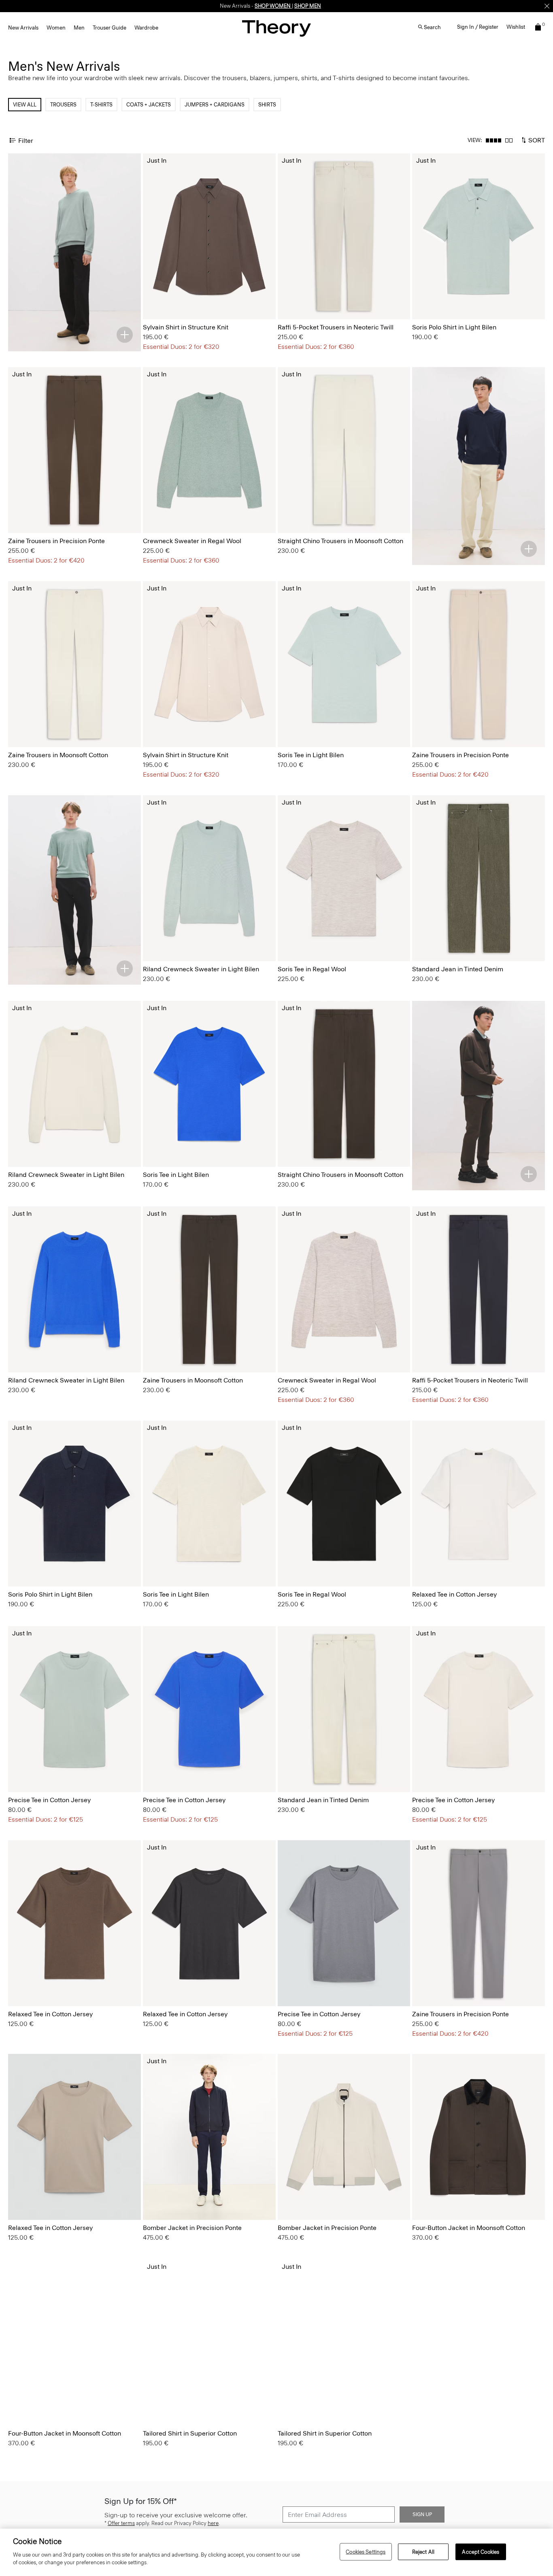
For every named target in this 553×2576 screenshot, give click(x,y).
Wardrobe (146, 28)
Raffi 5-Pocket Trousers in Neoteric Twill (336, 327)
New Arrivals (23, 28)
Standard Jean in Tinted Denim (458, 969)
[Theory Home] (276, 28)
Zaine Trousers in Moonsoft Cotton (58, 755)
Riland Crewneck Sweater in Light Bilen (201, 969)
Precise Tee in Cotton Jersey (49, 1800)
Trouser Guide (110, 28)
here (213, 2524)
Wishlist (516, 27)
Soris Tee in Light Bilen (311, 755)
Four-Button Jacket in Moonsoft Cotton (469, 2228)
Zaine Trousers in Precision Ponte (56, 541)
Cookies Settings (366, 2552)
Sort (536, 140)
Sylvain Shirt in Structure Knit (186, 327)
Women (56, 28)
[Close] (547, 6)
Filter (26, 140)
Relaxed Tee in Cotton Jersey (454, 1594)
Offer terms (121, 2524)
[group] (209, 236)
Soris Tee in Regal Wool (312, 969)
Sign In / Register (478, 27)
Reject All (423, 2552)
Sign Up (422, 2515)
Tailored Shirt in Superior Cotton (190, 2433)
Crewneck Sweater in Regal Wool (192, 541)
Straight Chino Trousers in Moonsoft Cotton (340, 541)
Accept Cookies (481, 2552)
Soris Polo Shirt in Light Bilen (454, 327)
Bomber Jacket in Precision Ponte (192, 2228)
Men (79, 28)
